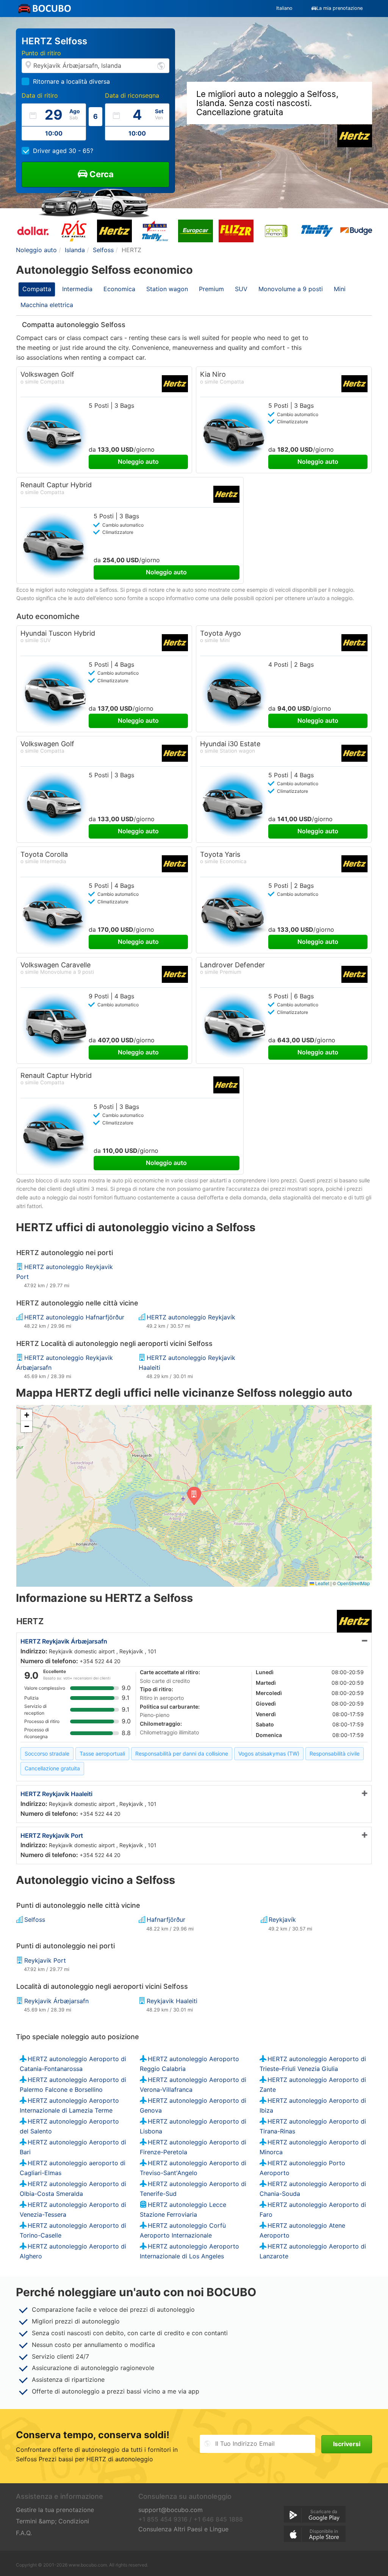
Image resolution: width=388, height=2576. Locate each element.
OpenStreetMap (354, 1583)
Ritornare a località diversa (71, 81)
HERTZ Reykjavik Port (52, 1835)
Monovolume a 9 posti (291, 289)
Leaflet (322, 1583)
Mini (340, 289)
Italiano (284, 8)
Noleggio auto (138, 462)
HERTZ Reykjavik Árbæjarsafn (64, 1641)
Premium (211, 289)
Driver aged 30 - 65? (63, 151)
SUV (241, 289)
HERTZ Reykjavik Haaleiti (56, 1794)
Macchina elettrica (47, 305)
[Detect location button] (161, 65)
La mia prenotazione (339, 8)
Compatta (37, 289)
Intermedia (77, 289)
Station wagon (167, 289)
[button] (194, 1496)
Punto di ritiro (41, 53)
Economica (119, 289)
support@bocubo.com (171, 2510)
